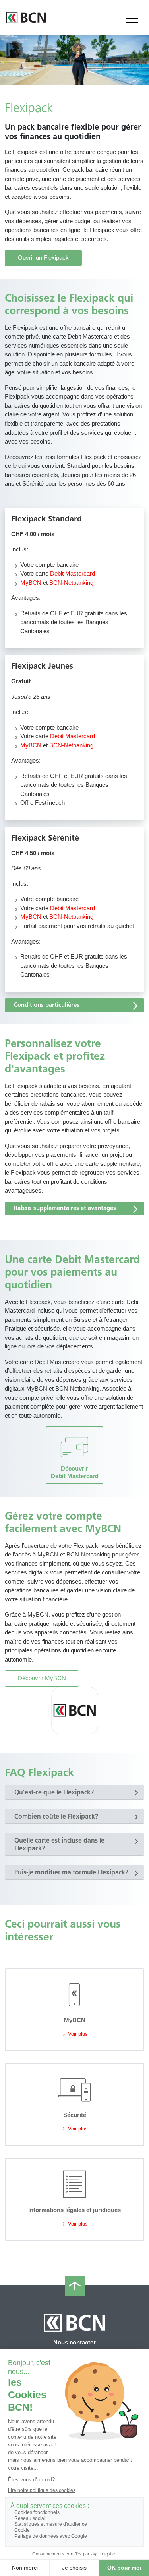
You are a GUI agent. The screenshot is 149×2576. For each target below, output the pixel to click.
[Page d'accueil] (26, 18)
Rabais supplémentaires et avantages (65, 1208)
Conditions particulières (47, 1005)
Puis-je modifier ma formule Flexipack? (71, 1872)
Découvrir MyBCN (42, 1678)
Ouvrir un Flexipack (43, 258)
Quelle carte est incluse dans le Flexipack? (59, 1844)
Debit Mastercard (73, 573)
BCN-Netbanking (71, 583)
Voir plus (77, 2034)
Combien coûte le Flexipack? (56, 1816)
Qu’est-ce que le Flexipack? (54, 1792)
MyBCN (31, 583)
